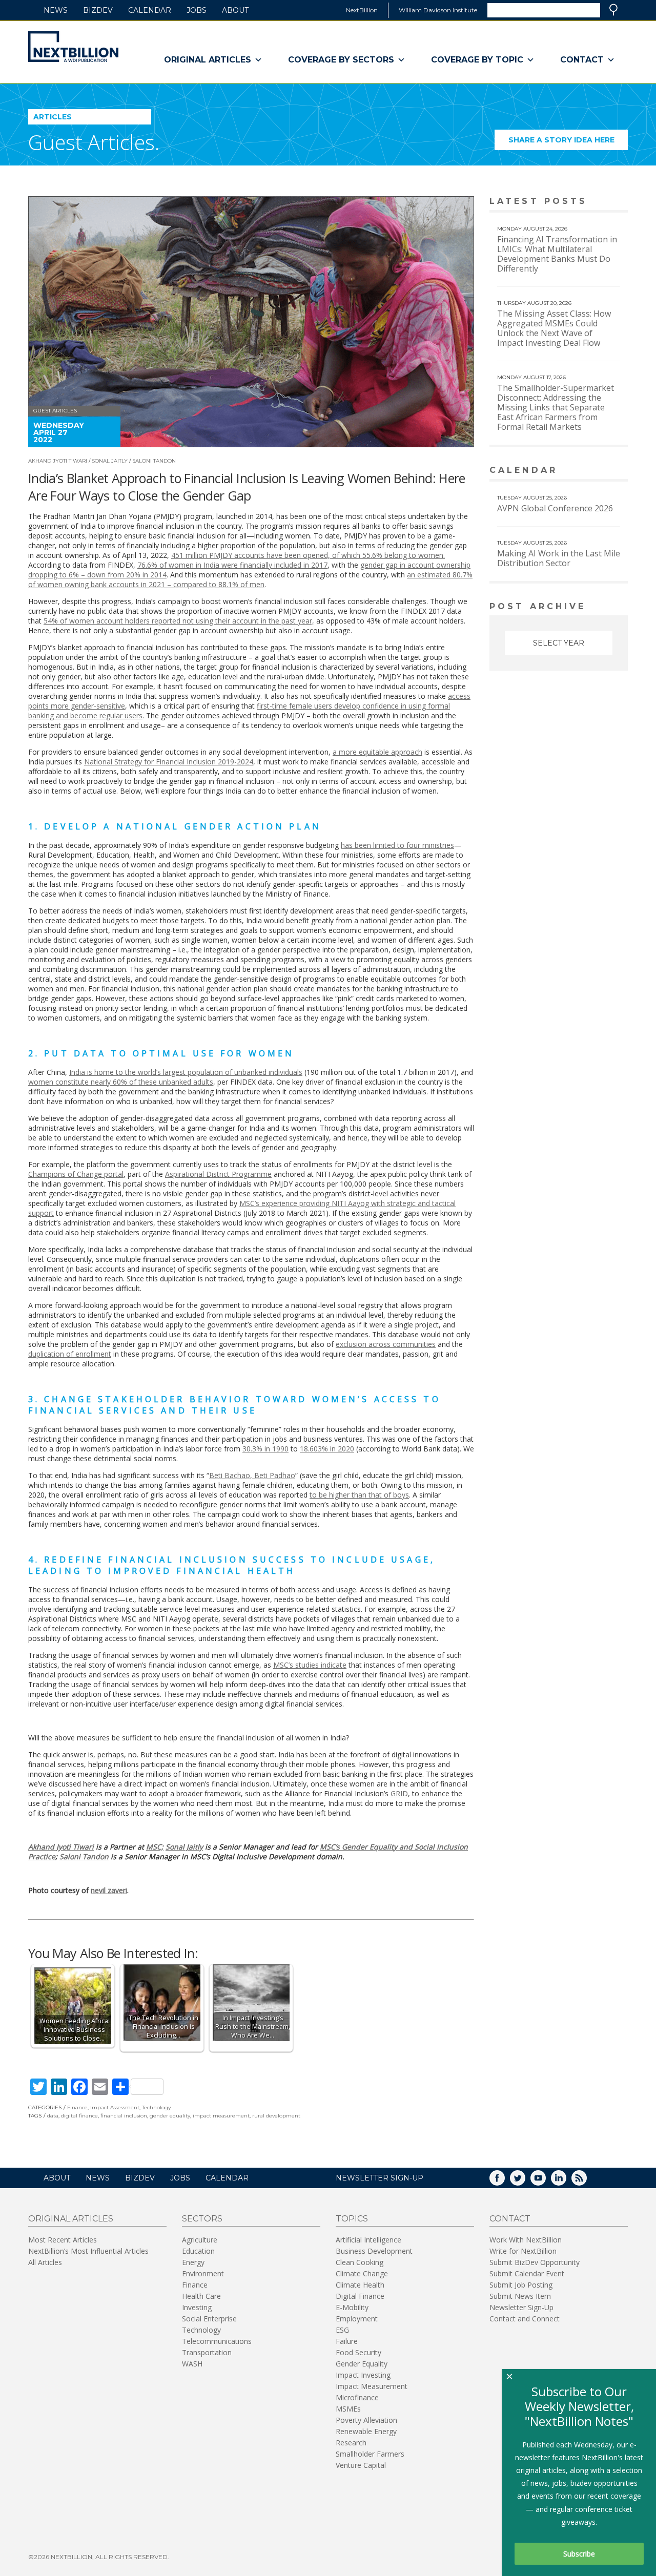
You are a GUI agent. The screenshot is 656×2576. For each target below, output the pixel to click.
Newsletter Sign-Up (521, 2307)
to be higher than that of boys (359, 1495)
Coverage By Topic (477, 60)
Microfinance (357, 2397)
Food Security (358, 2352)
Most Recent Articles (63, 2240)
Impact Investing (363, 2375)
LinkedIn (566, 2181)
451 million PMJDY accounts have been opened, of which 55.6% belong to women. (308, 555)
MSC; (155, 1847)
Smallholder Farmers (370, 2454)
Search (613, 10)
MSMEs (348, 2409)
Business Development (374, 2251)
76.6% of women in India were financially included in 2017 (232, 565)
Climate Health (360, 2285)
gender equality (170, 2116)
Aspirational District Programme (218, 1174)
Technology (156, 2107)
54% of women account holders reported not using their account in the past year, (179, 621)
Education (198, 2251)
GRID (399, 1793)
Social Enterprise (209, 2319)
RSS (586, 2181)
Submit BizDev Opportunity (535, 2262)
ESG (342, 2330)
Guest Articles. (94, 142)
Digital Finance (360, 2296)
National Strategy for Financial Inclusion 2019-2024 (169, 762)
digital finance (79, 2116)
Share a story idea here (568, 143)
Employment (357, 2319)
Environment (203, 2273)
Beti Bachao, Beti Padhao (252, 1475)
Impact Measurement (372, 2386)
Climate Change (362, 2273)
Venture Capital (361, 2465)
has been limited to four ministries (397, 845)
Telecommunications (217, 2341)
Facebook (504, 2181)
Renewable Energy (366, 2431)
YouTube (545, 2181)
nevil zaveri (109, 1890)
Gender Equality (362, 2364)
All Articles (45, 2262)
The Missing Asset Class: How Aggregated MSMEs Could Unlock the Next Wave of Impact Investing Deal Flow (554, 328)
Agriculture (200, 2240)
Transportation (207, 2352)
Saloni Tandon (154, 461)
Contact (582, 60)
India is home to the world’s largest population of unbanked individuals (186, 1072)
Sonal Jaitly (110, 461)
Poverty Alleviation (366, 2420)
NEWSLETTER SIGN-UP (380, 2178)
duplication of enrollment (70, 1354)
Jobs (197, 10)
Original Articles (208, 60)
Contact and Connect (525, 2319)
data (53, 2116)
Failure (347, 2341)
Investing (197, 2307)
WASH (192, 2364)
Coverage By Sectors (341, 60)
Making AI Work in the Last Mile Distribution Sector (559, 558)
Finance (77, 2107)
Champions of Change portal (76, 1174)
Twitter (525, 2181)
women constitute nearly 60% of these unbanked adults (121, 1082)
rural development (276, 2116)
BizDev (98, 10)
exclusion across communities (386, 1344)
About (235, 10)
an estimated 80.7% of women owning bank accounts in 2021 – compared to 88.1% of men (250, 579)
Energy (193, 2262)
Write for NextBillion (523, 2251)
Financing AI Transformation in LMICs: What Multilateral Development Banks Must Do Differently (557, 254)
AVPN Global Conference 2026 (555, 508)
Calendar (150, 10)
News (56, 10)
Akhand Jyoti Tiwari (58, 461)
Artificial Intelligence (368, 2240)
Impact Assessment (115, 2107)
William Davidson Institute (438, 10)
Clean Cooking (360, 2262)
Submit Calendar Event (527, 2273)
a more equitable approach (377, 752)
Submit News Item (520, 2296)
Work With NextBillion (526, 2240)
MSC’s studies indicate (310, 1665)
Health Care (201, 2296)
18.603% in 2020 (327, 1449)
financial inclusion (124, 2116)
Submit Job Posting (521, 2285)
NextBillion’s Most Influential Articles (88, 2251)
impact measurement (221, 2116)
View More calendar (594, 471)
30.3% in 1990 (265, 1449)
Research (351, 2443)
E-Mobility (352, 2307)
